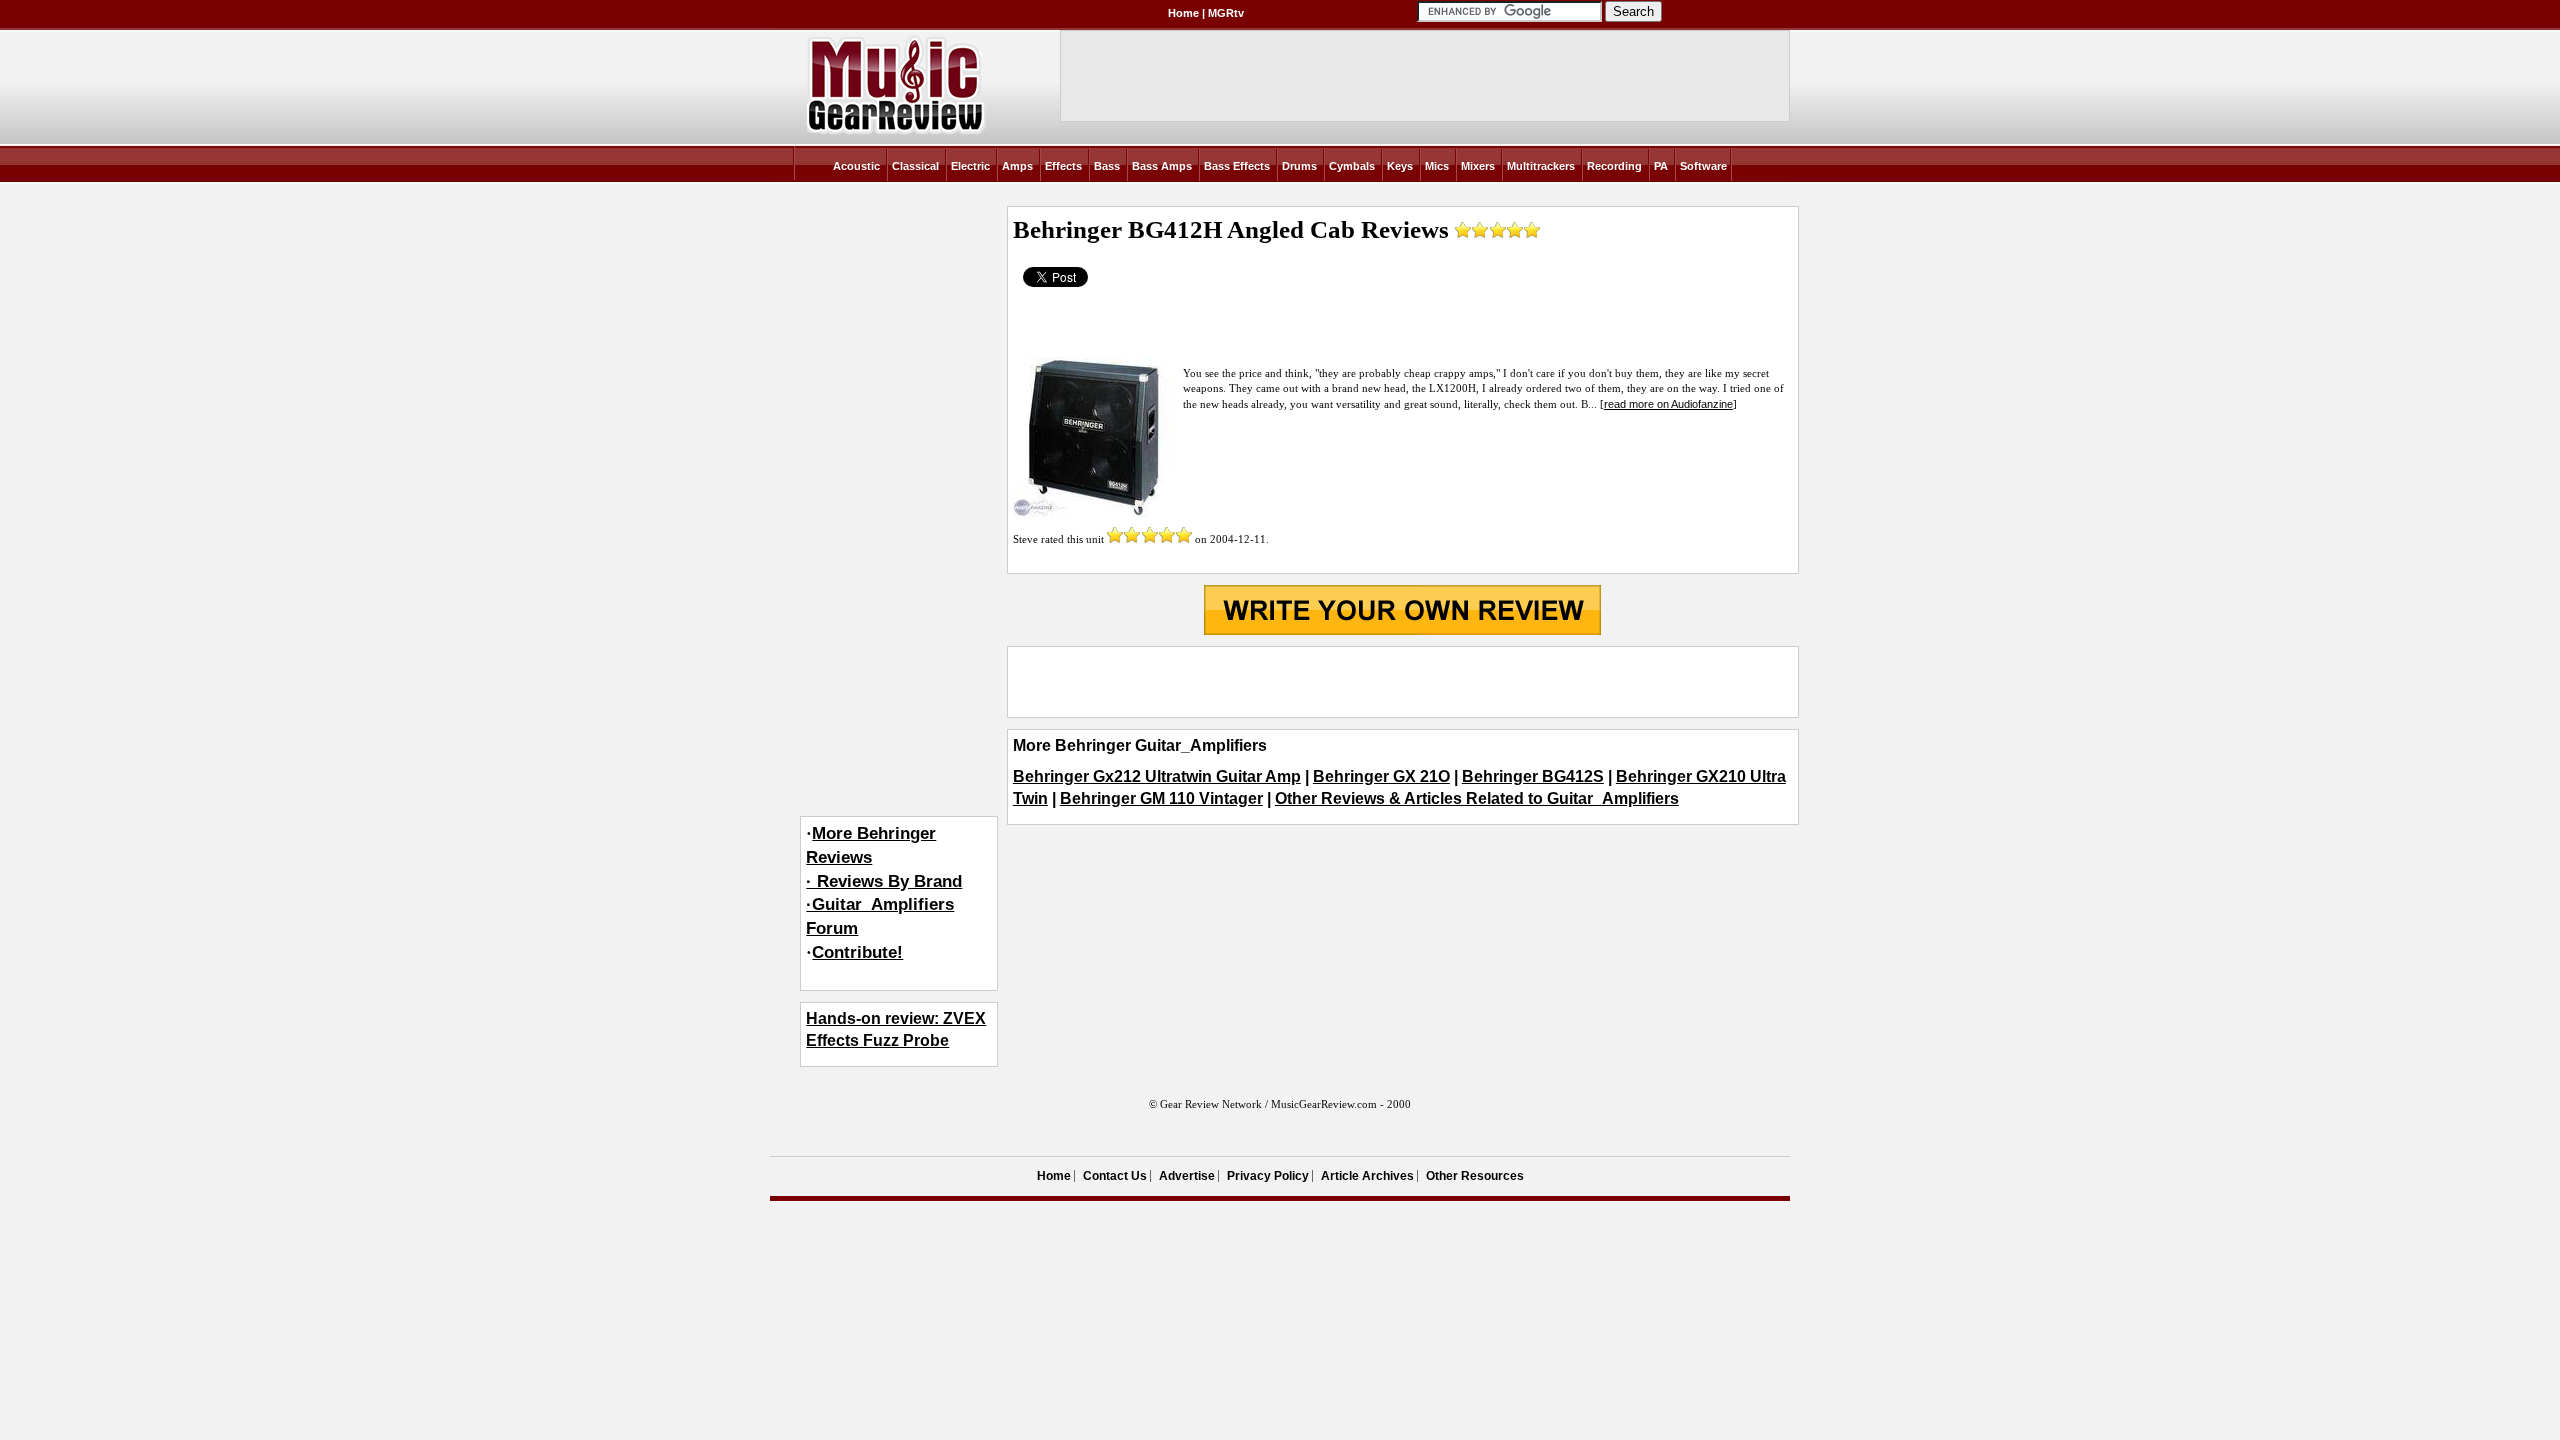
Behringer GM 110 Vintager (1161, 798)
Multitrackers (1541, 166)
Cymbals (1352, 166)
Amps (1017, 166)
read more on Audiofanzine (1668, 404)
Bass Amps (1162, 166)
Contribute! (857, 952)
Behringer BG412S (1533, 776)
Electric (970, 166)
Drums (1299, 166)
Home (1183, 13)
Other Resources (1475, 1176)
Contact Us (1115, 1176)
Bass (1107, 166)
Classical (915, 166)
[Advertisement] (1403, 682)
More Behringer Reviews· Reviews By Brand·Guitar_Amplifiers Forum (884, 881)
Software (1703, 166)
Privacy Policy (1268, 1176)
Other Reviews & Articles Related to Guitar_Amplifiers (1477, 798)
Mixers (1478, 166)
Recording (1614, 166)
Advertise (1187, 1176)
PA (1661, 166)
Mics (1437, 166)
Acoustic (856, 166)
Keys (1400, 166)
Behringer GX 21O (1381, 776)
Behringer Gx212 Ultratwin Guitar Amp (1157, 776)
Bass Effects (1237, 166)
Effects (1063, 166)
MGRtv (1226, 13)
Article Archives (1367, 1176)
